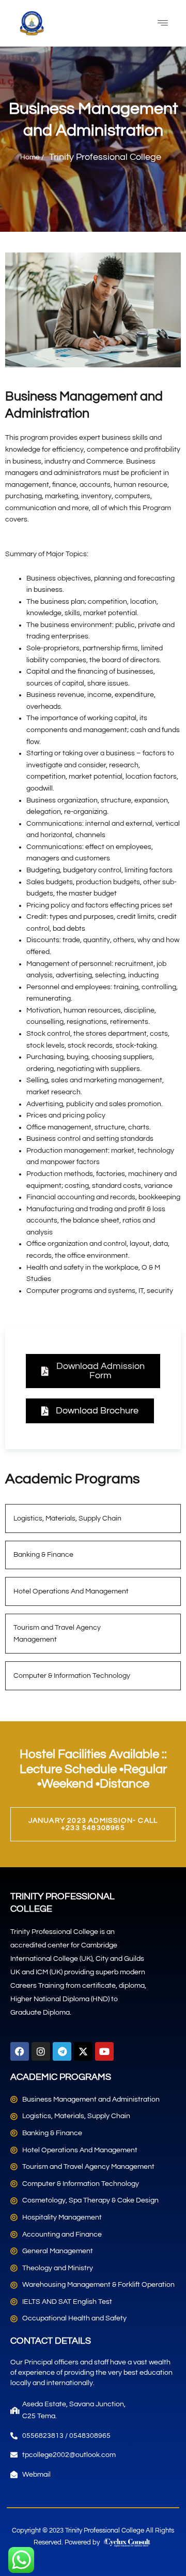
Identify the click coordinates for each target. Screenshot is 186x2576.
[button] (93, 1371)
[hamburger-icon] (163, 23)
